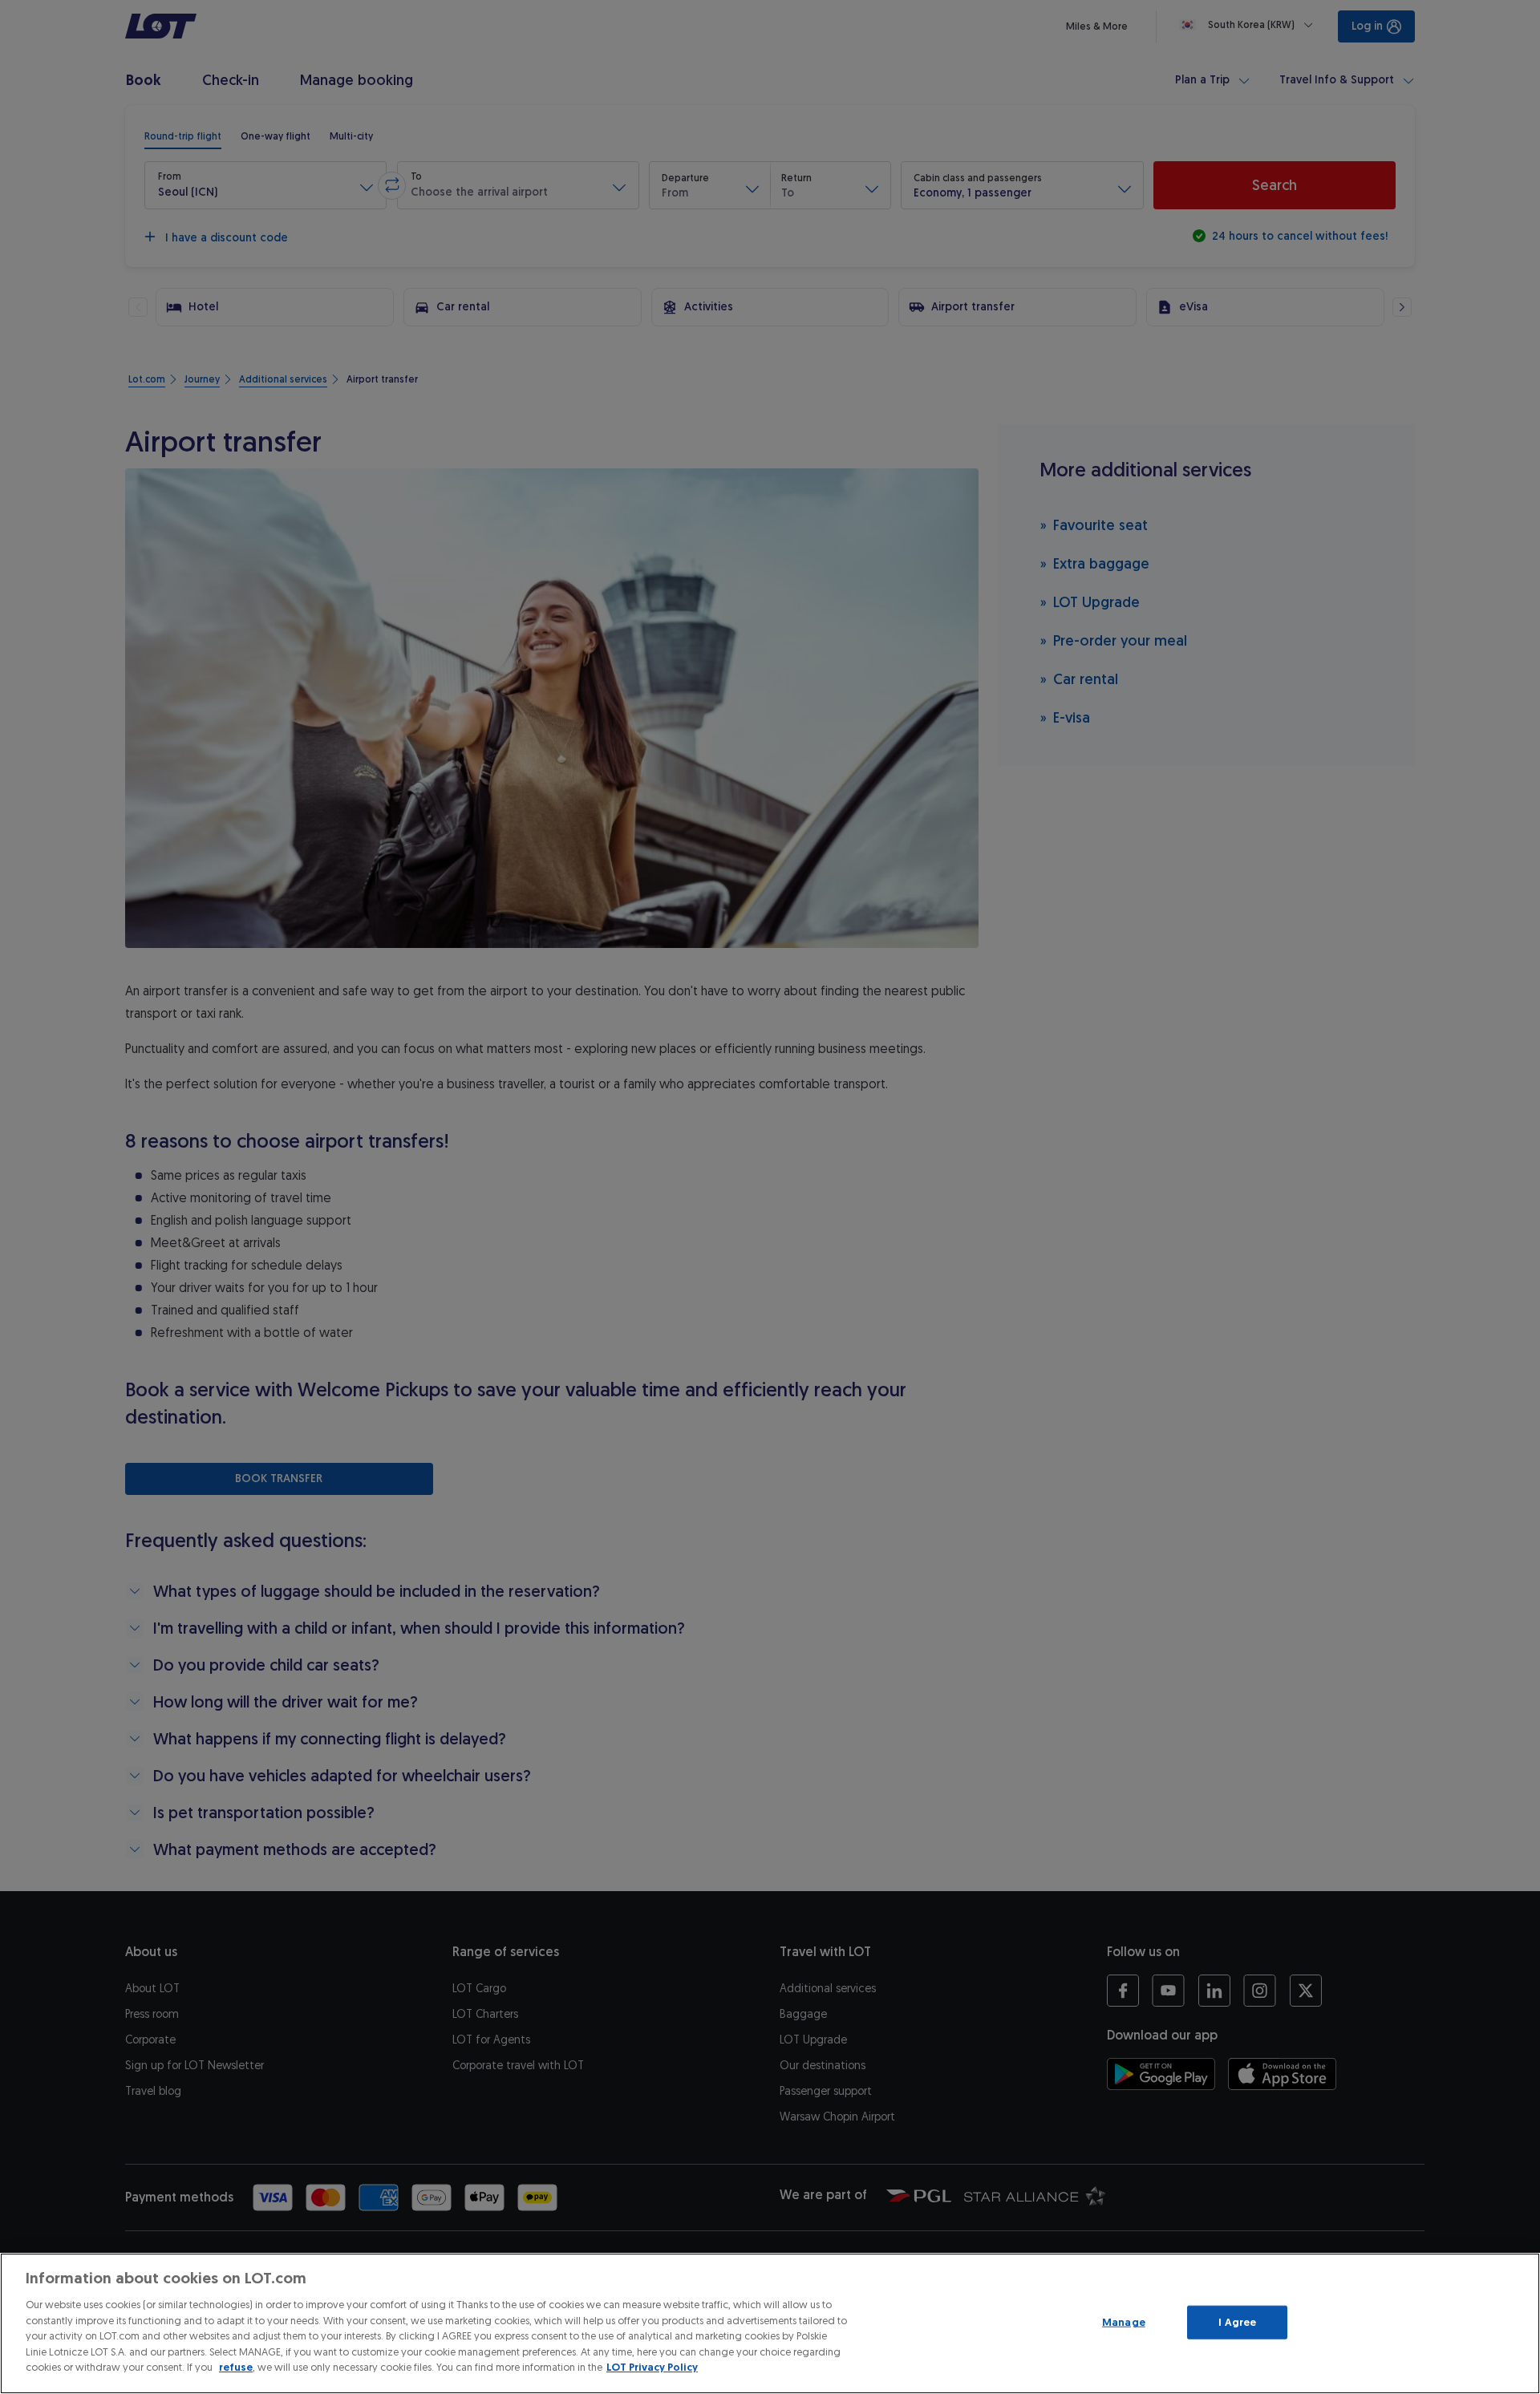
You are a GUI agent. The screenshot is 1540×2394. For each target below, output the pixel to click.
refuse (236, 2367)
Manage (1124, 2322)
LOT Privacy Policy (652, 2367)
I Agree (1237, 2322)
